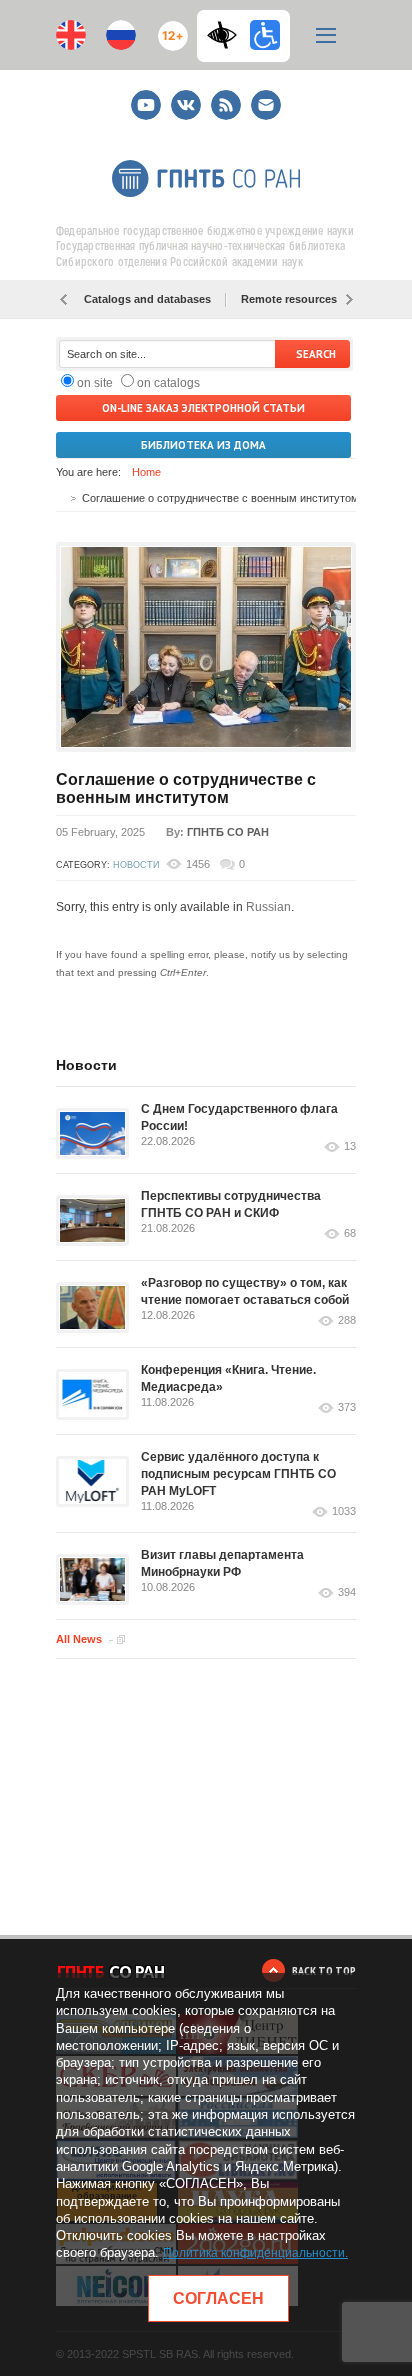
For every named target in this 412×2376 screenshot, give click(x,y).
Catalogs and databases (147, 299)
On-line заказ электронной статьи (203, 408)
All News (79, 1639)
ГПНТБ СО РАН (228, 832)
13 (350, 1146)
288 (347, 1320)
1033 (344, 1511)
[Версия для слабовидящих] (227, 35)
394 (347, 1592)
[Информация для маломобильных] (265, 35)
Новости (136, 865)
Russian (268, 907)
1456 (198, 864)
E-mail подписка (266, 105)
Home (146, 472)
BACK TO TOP (324, 1970)
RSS (223, 96)
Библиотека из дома (203, 445)
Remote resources (289, 299)
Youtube (146, 96)
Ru (121, 35)
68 (350, 1233)
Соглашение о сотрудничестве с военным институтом (186, 788)
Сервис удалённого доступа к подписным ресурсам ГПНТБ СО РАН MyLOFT (238, 1474)
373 (347, 1407)
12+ (168, 27)
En (71, 35)
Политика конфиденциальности (254, 2253)
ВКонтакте (186, 96)
